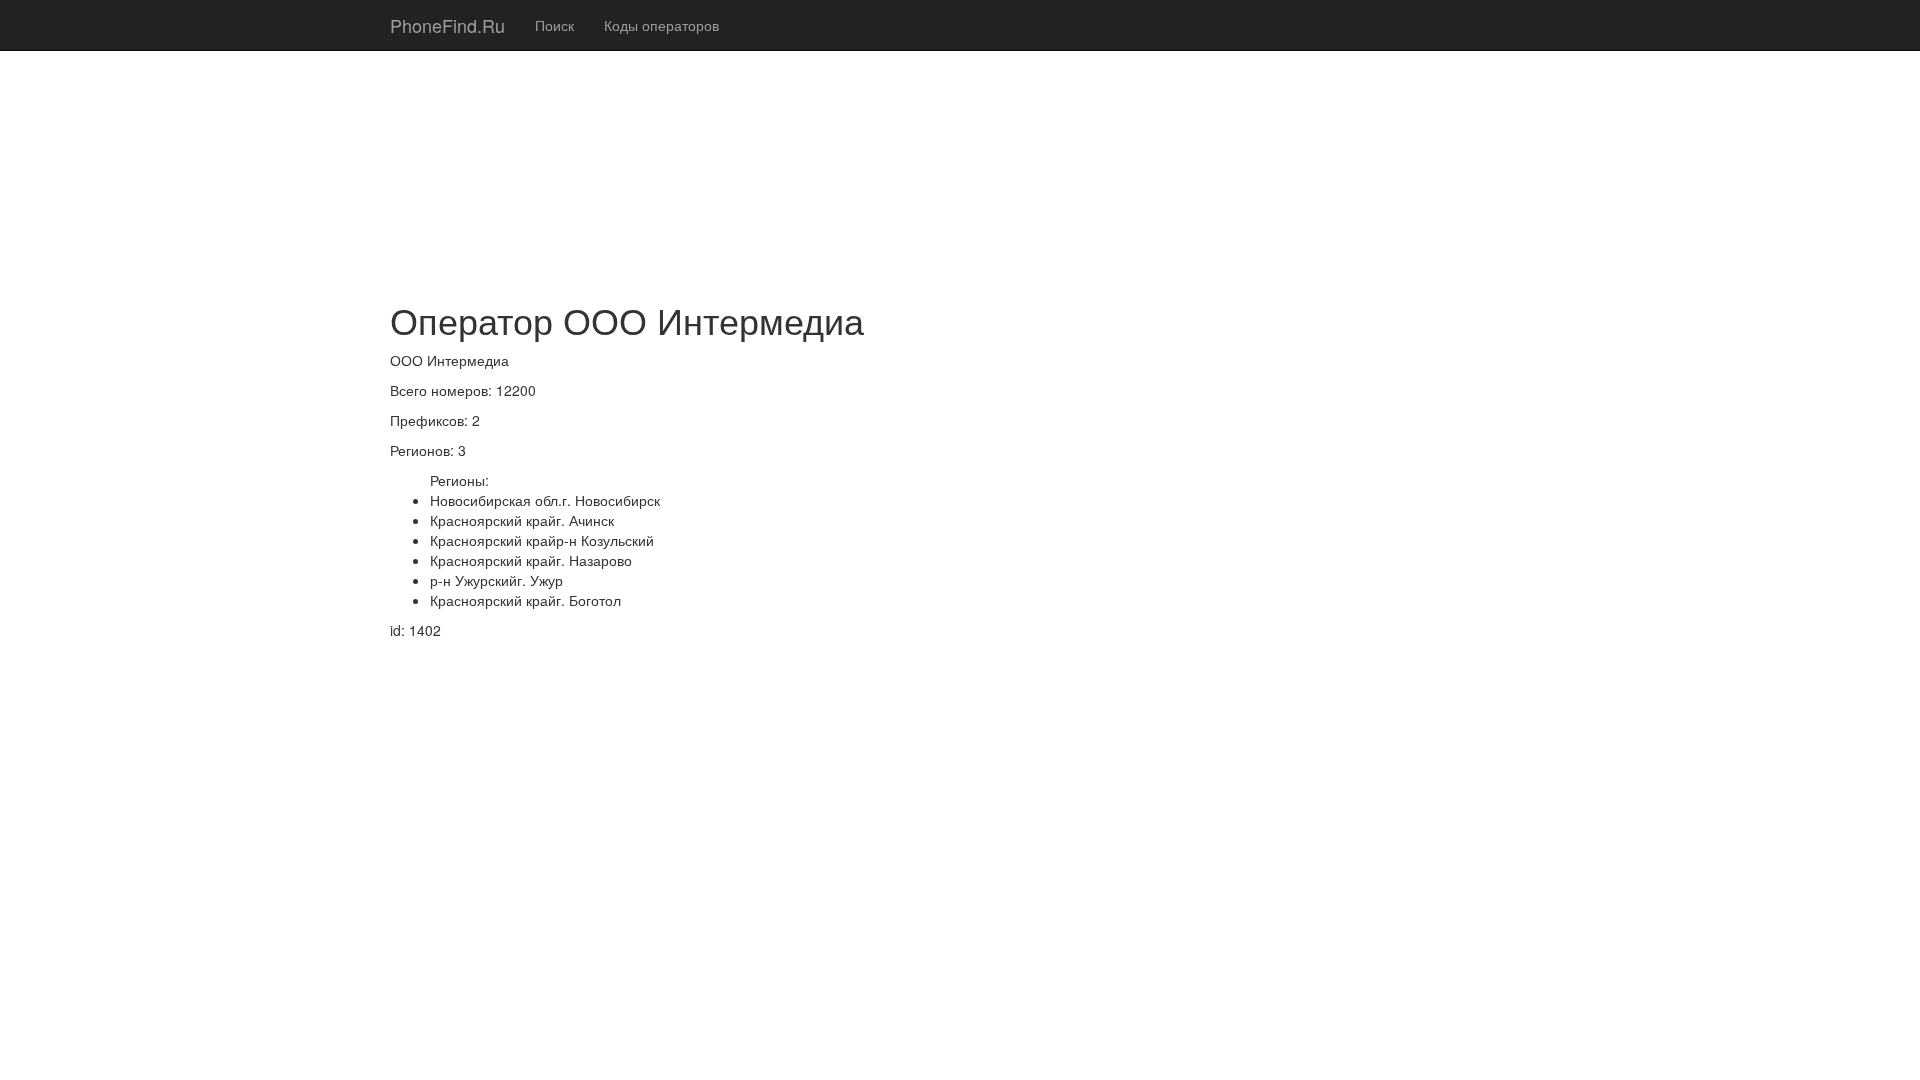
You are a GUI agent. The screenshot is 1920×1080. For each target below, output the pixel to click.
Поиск (554, 25)
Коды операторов (661, 25)
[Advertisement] (960, 140)
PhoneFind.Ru (447, 25)
